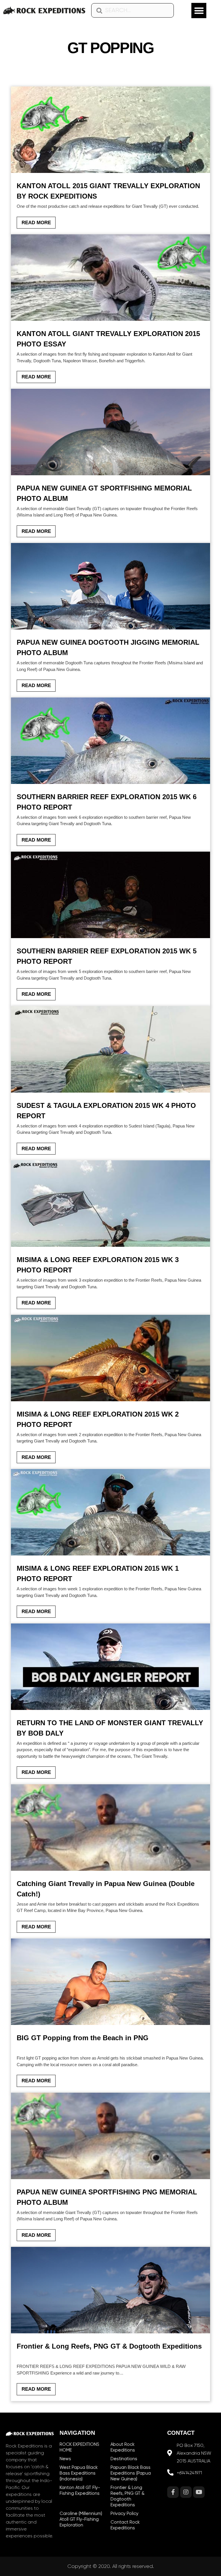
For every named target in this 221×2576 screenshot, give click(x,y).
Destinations (124, 2459)
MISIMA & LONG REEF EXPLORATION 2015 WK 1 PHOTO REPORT (98, 1573)
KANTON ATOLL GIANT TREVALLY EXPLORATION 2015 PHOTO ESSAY (108, 339)
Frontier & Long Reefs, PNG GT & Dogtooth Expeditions (109, 2346)
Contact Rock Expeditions (125, 2525)
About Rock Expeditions (123, 2447)
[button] (199, 11)
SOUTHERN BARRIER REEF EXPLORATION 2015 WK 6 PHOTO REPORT (107, 802)
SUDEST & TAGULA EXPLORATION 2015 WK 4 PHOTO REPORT (106, 1111)
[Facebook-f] (173, 2492)
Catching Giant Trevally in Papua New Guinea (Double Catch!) (106, 1889)
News (65, 2459)
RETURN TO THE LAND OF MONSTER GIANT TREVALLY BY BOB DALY (110, 1728)
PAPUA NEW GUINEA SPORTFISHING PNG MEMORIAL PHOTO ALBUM (107, 2197)
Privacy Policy (124, 2513)
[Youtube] (199, 2492)
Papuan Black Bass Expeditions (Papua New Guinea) (131, 2473)
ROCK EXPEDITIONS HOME (79, 2447)
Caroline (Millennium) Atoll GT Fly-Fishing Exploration (81, 2519)
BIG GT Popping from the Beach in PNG (83, 2038)
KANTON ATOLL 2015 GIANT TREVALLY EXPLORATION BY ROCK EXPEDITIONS (108, 191)
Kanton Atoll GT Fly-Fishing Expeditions (80, 2490)
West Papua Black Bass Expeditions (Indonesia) (79, 2473)
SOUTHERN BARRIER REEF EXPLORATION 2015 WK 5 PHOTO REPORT (107, 956)
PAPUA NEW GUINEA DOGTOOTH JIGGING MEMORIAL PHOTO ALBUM (108, 647)
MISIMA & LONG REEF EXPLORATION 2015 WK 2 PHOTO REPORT (98, 1419)
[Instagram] (186, 2492)
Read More (36, 223)
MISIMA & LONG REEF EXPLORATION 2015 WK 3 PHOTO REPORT (98, 1265)
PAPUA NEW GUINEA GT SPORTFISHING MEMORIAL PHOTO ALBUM (104, 493)
